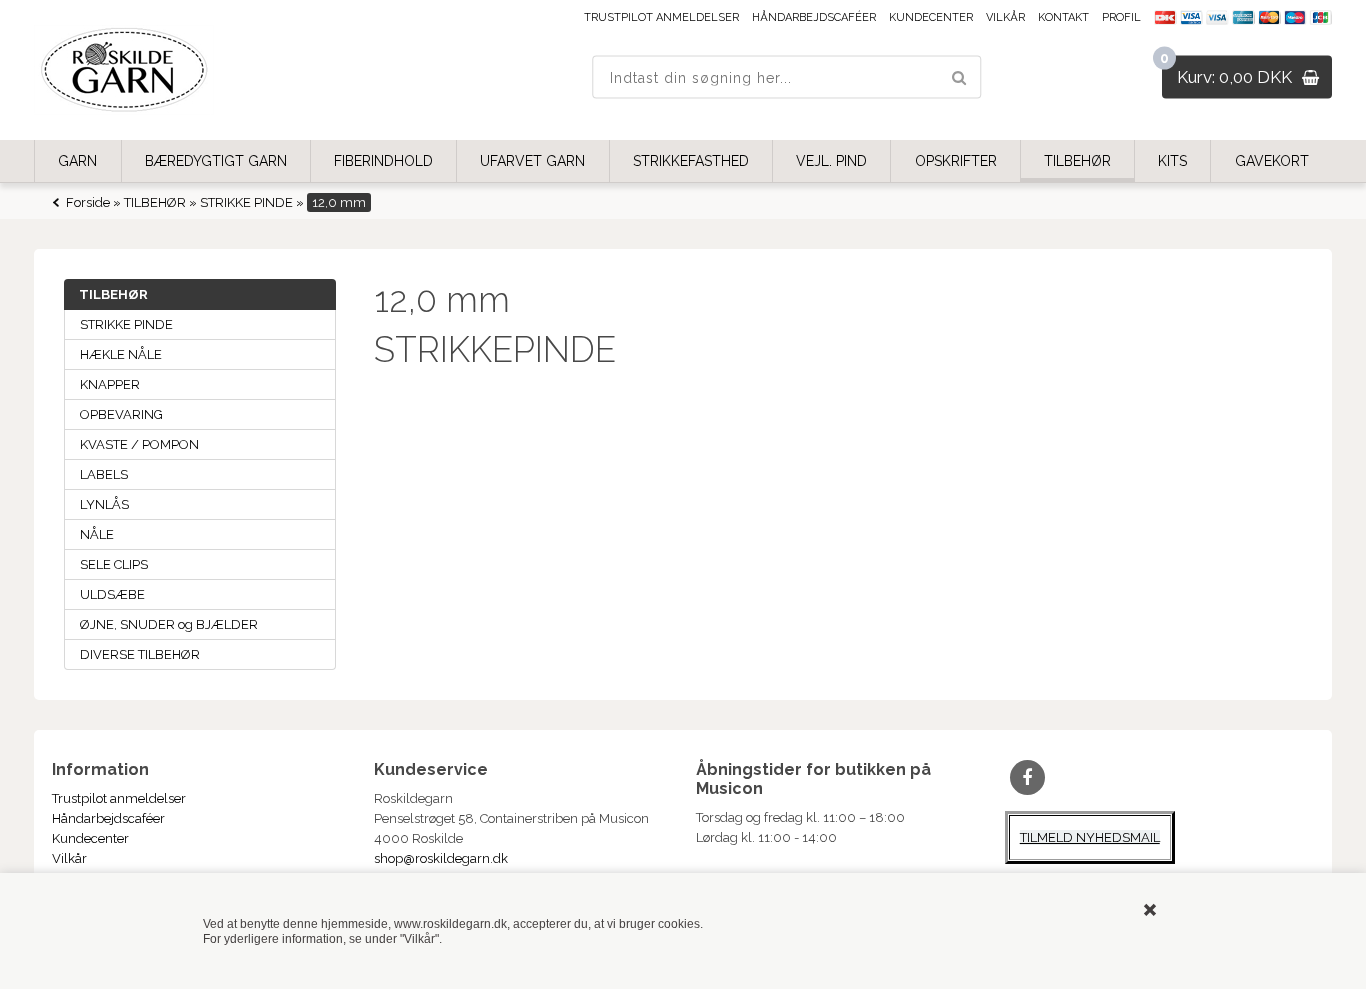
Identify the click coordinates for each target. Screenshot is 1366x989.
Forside (88, 202)
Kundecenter (931, 17)
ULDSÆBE (112, 594)
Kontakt (1063, 17)
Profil (1121, 17)
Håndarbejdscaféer (814, 17)
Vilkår (1005, 17)
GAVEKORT (1272, 161)
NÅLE (97, 534)
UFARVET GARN (532, 161)
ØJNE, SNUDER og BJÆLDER (169, 624)
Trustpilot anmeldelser (661, 17)
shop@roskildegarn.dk (441, 858)
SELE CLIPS (114, 564)
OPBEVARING (121, 414)
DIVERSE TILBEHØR (140, 654)
